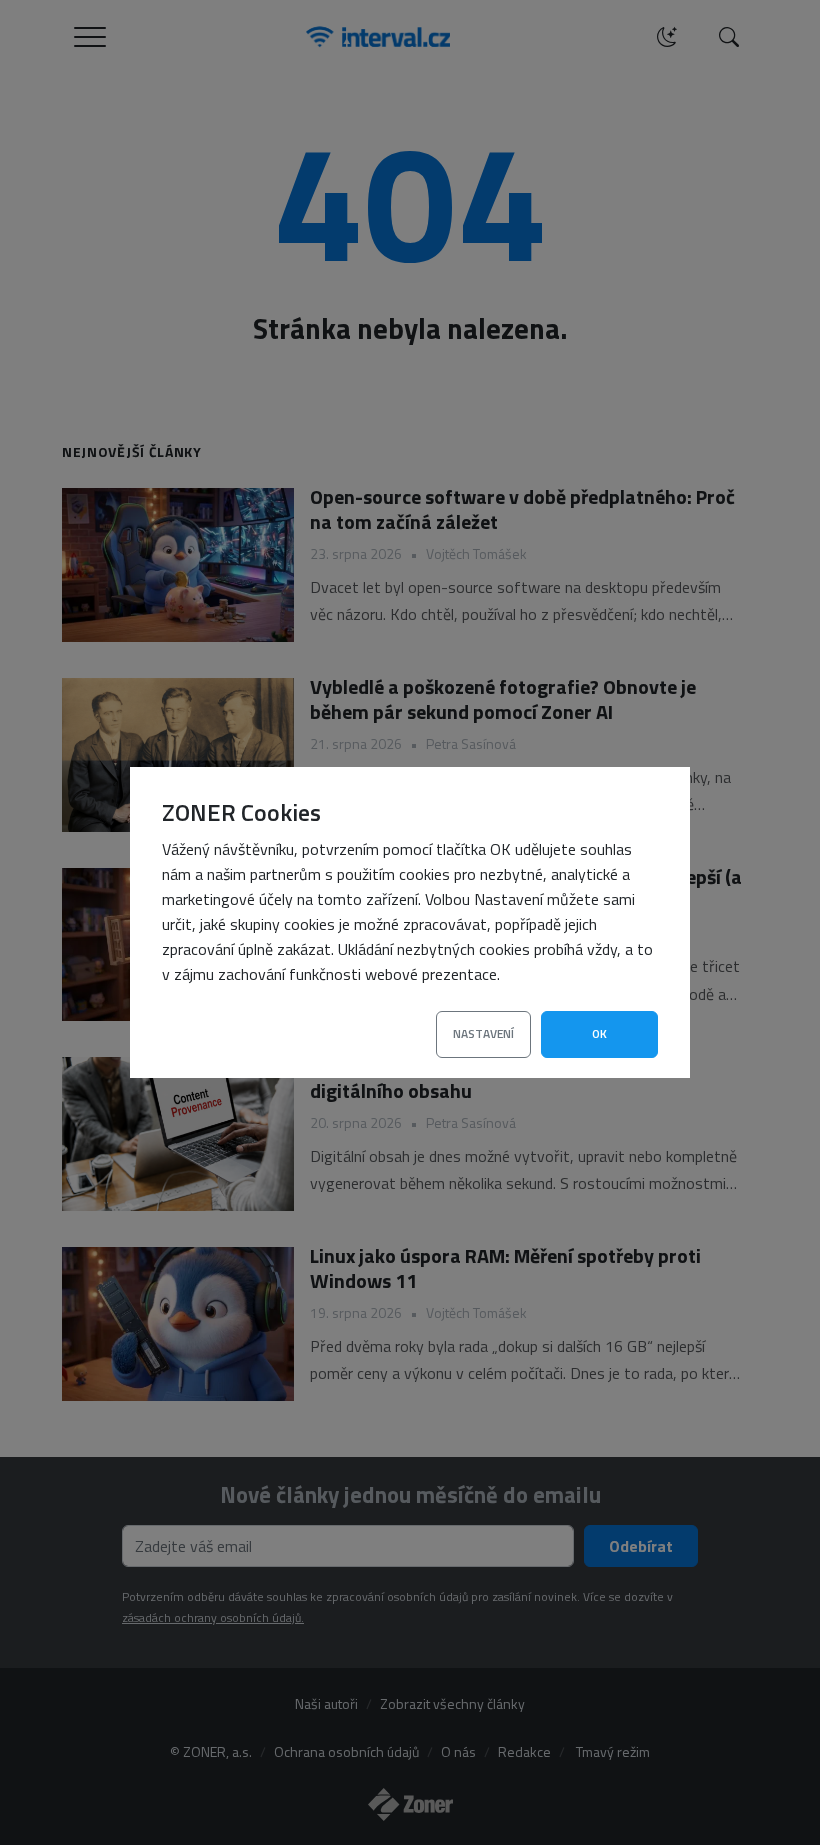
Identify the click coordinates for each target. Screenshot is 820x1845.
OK (599, 1033)
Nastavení (483, 1033)
